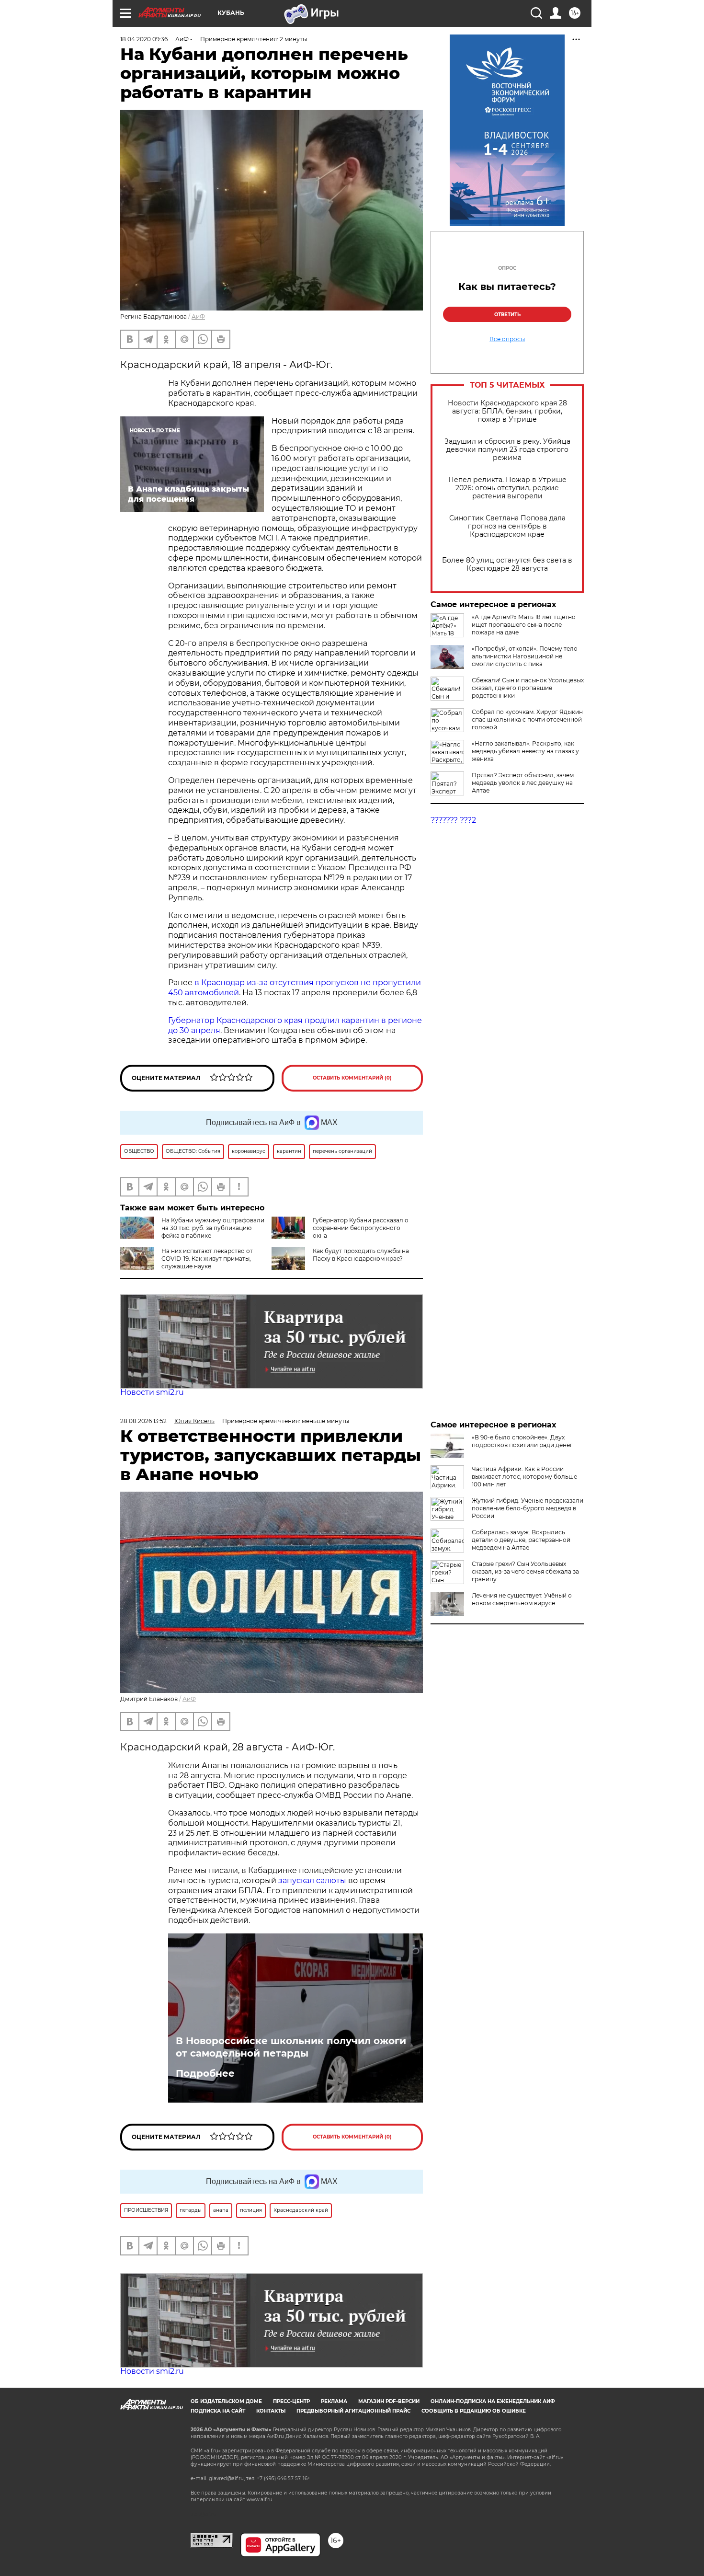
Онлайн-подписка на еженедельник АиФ (493, 2401)
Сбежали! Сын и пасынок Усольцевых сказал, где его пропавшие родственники (528, 688)
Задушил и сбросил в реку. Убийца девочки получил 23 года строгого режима (507, 450)
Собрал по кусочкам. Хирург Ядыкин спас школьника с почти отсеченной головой (527, 719)
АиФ (198, 316)
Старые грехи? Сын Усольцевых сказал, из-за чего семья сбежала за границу (525, 1571)
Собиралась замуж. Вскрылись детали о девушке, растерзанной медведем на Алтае (521, 1540)
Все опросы (507, 339)
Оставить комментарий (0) (352, 1078)
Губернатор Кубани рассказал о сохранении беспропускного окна (361, 1228)
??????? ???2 (453, 820)
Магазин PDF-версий (389, 2401)
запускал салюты (312, 1880)
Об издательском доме (226, 2401)
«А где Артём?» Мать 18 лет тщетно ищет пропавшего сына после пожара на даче (524, 625)
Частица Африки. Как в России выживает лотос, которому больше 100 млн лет (524, 1477)
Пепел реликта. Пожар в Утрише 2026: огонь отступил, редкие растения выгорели (507, 488)
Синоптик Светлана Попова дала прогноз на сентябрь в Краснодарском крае (507, 526)
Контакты (271, 2411)
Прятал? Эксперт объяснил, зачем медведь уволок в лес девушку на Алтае (523, 783)
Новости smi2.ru (152, 1392)
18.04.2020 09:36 (144, 39)
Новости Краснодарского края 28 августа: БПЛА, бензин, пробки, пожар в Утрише (507, 411)
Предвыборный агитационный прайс (353, 2411)
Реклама (334, 2401)
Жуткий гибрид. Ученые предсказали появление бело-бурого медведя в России (528, 1508)
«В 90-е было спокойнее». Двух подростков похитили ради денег (522, 1441)
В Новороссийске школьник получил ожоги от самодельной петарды (291, 2047)
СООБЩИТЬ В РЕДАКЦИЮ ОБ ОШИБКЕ (474, 2411)
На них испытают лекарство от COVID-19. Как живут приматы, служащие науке (207, 1259)
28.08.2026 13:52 (143, 1421)
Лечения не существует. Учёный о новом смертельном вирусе (522, 1599)
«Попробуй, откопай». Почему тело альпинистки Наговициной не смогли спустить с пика (525, 656)
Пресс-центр (291, 2401)
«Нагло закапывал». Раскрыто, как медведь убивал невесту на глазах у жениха (525, 751)
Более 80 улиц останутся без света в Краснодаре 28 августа (507, 564)
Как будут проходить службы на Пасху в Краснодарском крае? (361, 1255)
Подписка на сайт (218, 2411)
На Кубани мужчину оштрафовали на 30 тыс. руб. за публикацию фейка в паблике (213, 1228)
